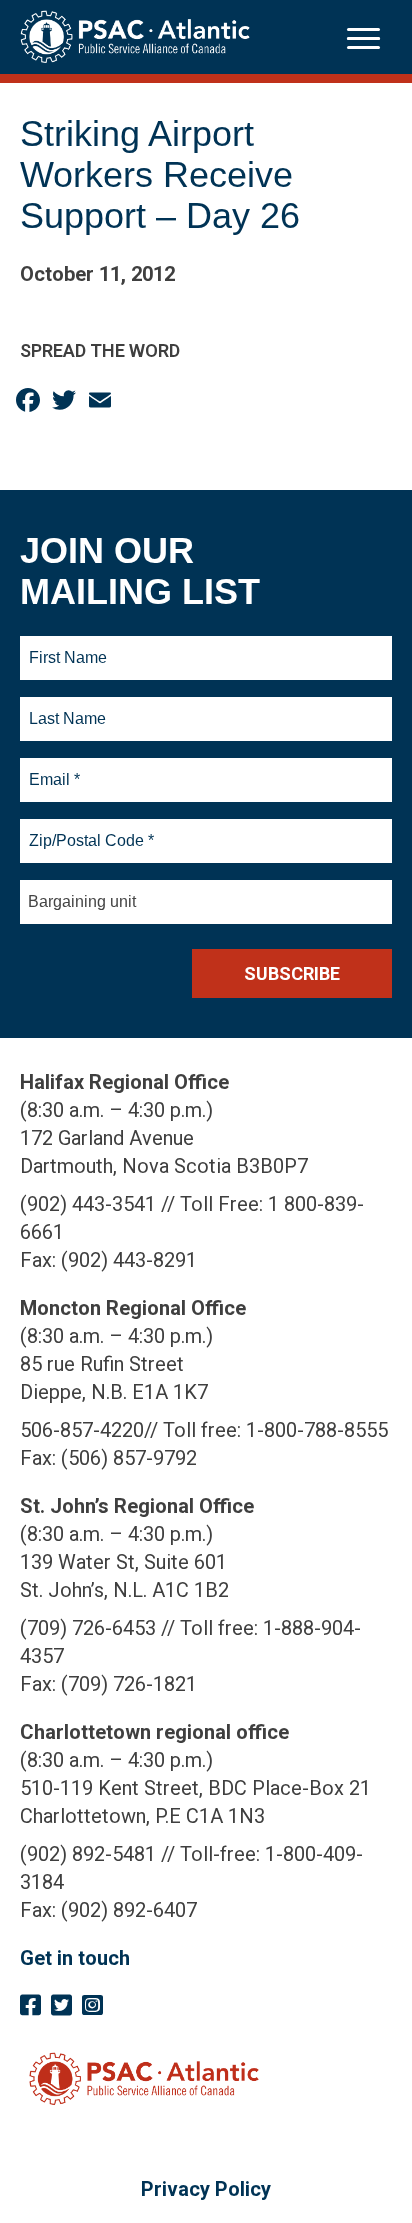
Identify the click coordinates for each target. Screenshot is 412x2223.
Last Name (65, 707)
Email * (53, 768)
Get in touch (75, 1958)
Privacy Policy (206, 2189)
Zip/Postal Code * (88, 829)
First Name (67, 646)
